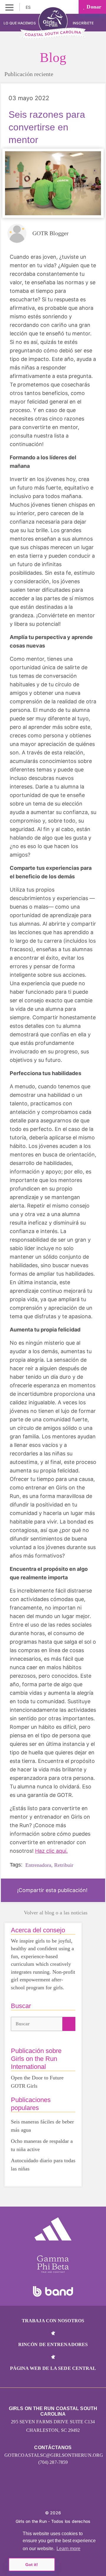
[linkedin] (53, 2495)
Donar (93, 7)
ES (29, 7)
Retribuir (64, 1865)
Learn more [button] (68, 2549)
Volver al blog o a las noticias (56, 1913)
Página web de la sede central (53, 2368)
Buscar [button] (23, 2024)
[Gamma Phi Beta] (53, 2264)
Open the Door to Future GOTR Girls (37, 2082)
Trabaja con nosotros (53, 2321)
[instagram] (40, 2495)
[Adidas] (53, 2229)
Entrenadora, (39, 1865)
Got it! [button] (32, 2565)
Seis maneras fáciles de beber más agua (42, 2126)
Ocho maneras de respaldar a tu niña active (42, 2145)
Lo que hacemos (20, 23)
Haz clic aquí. (51, 1851)
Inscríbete (84, 23)
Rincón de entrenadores (53, 2344)
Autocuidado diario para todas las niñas (43, 2165)
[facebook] (66, 2495)
